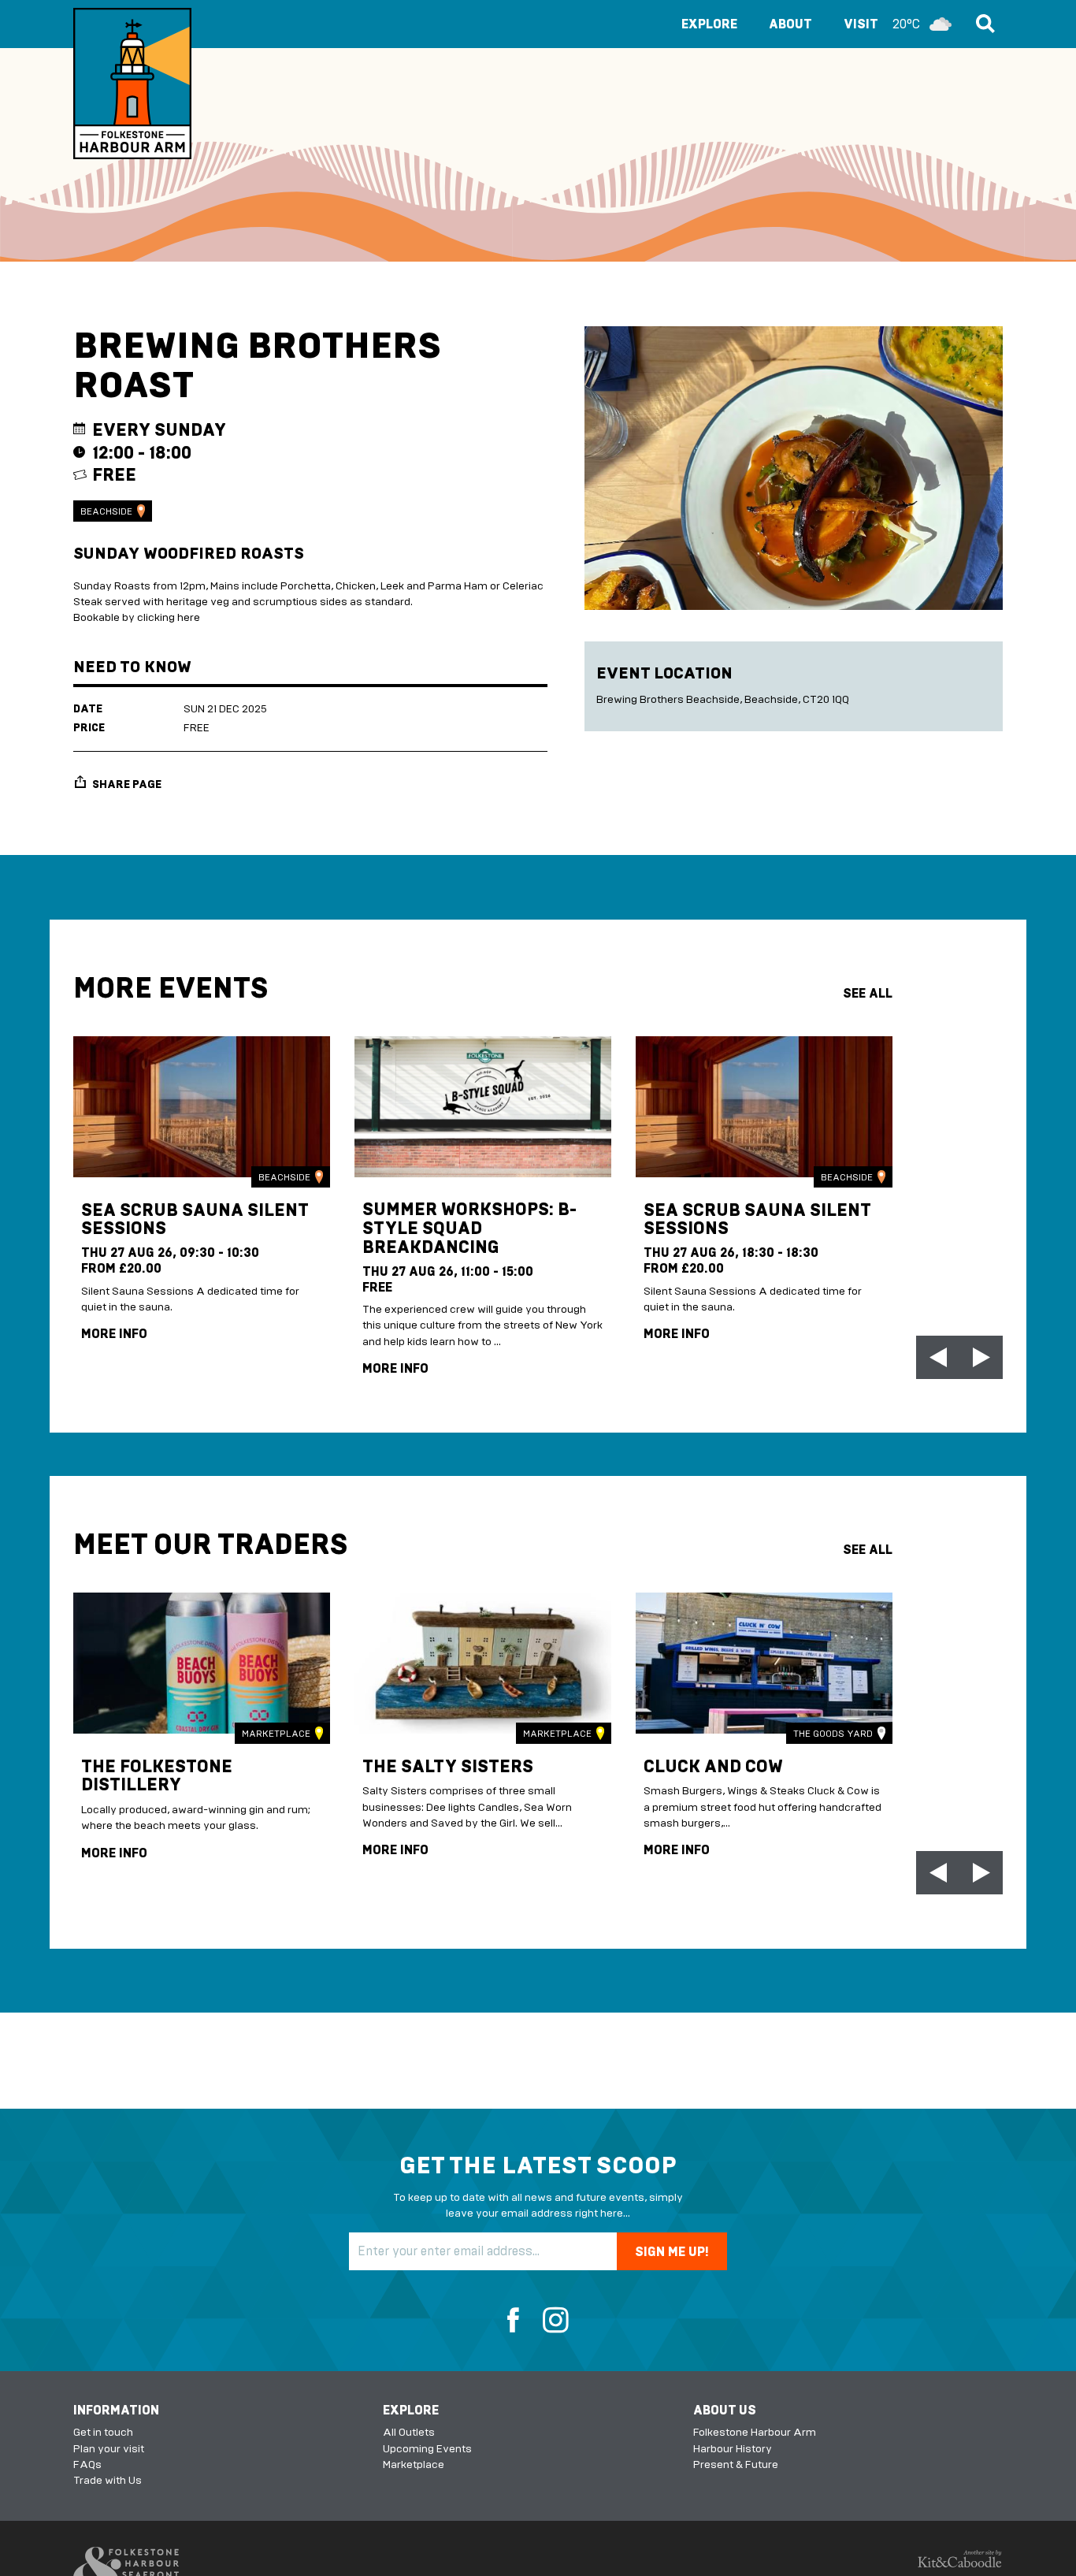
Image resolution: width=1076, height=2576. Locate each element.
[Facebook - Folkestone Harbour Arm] (519, 2321)
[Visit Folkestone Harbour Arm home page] (132, 84)
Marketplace (276, 1734)
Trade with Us (108, 2480)
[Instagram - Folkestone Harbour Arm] (550, 2321)
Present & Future (736, 2464)
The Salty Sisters (448, 1766)
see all (868, 993)
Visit (882, 24)
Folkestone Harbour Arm (755, 2432)
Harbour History (733, 2449)
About (790, 24)
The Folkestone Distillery (157, 1776)
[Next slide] (981, 1357)
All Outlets (409, 2432)
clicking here (169, 617)
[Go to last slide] (938, 1357)
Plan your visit (109, 2449)
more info (114, 1334)
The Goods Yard (833, 1734)
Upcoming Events (427, 2449)
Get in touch (103, 2432)
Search (983, 24)
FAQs (87, 2464)
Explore (709, 24)
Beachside (106, 511)
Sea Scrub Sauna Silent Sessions (195, 1219)
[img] (202, 1107)
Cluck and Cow (713, 1766)
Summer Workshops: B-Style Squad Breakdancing (469, 1229)
